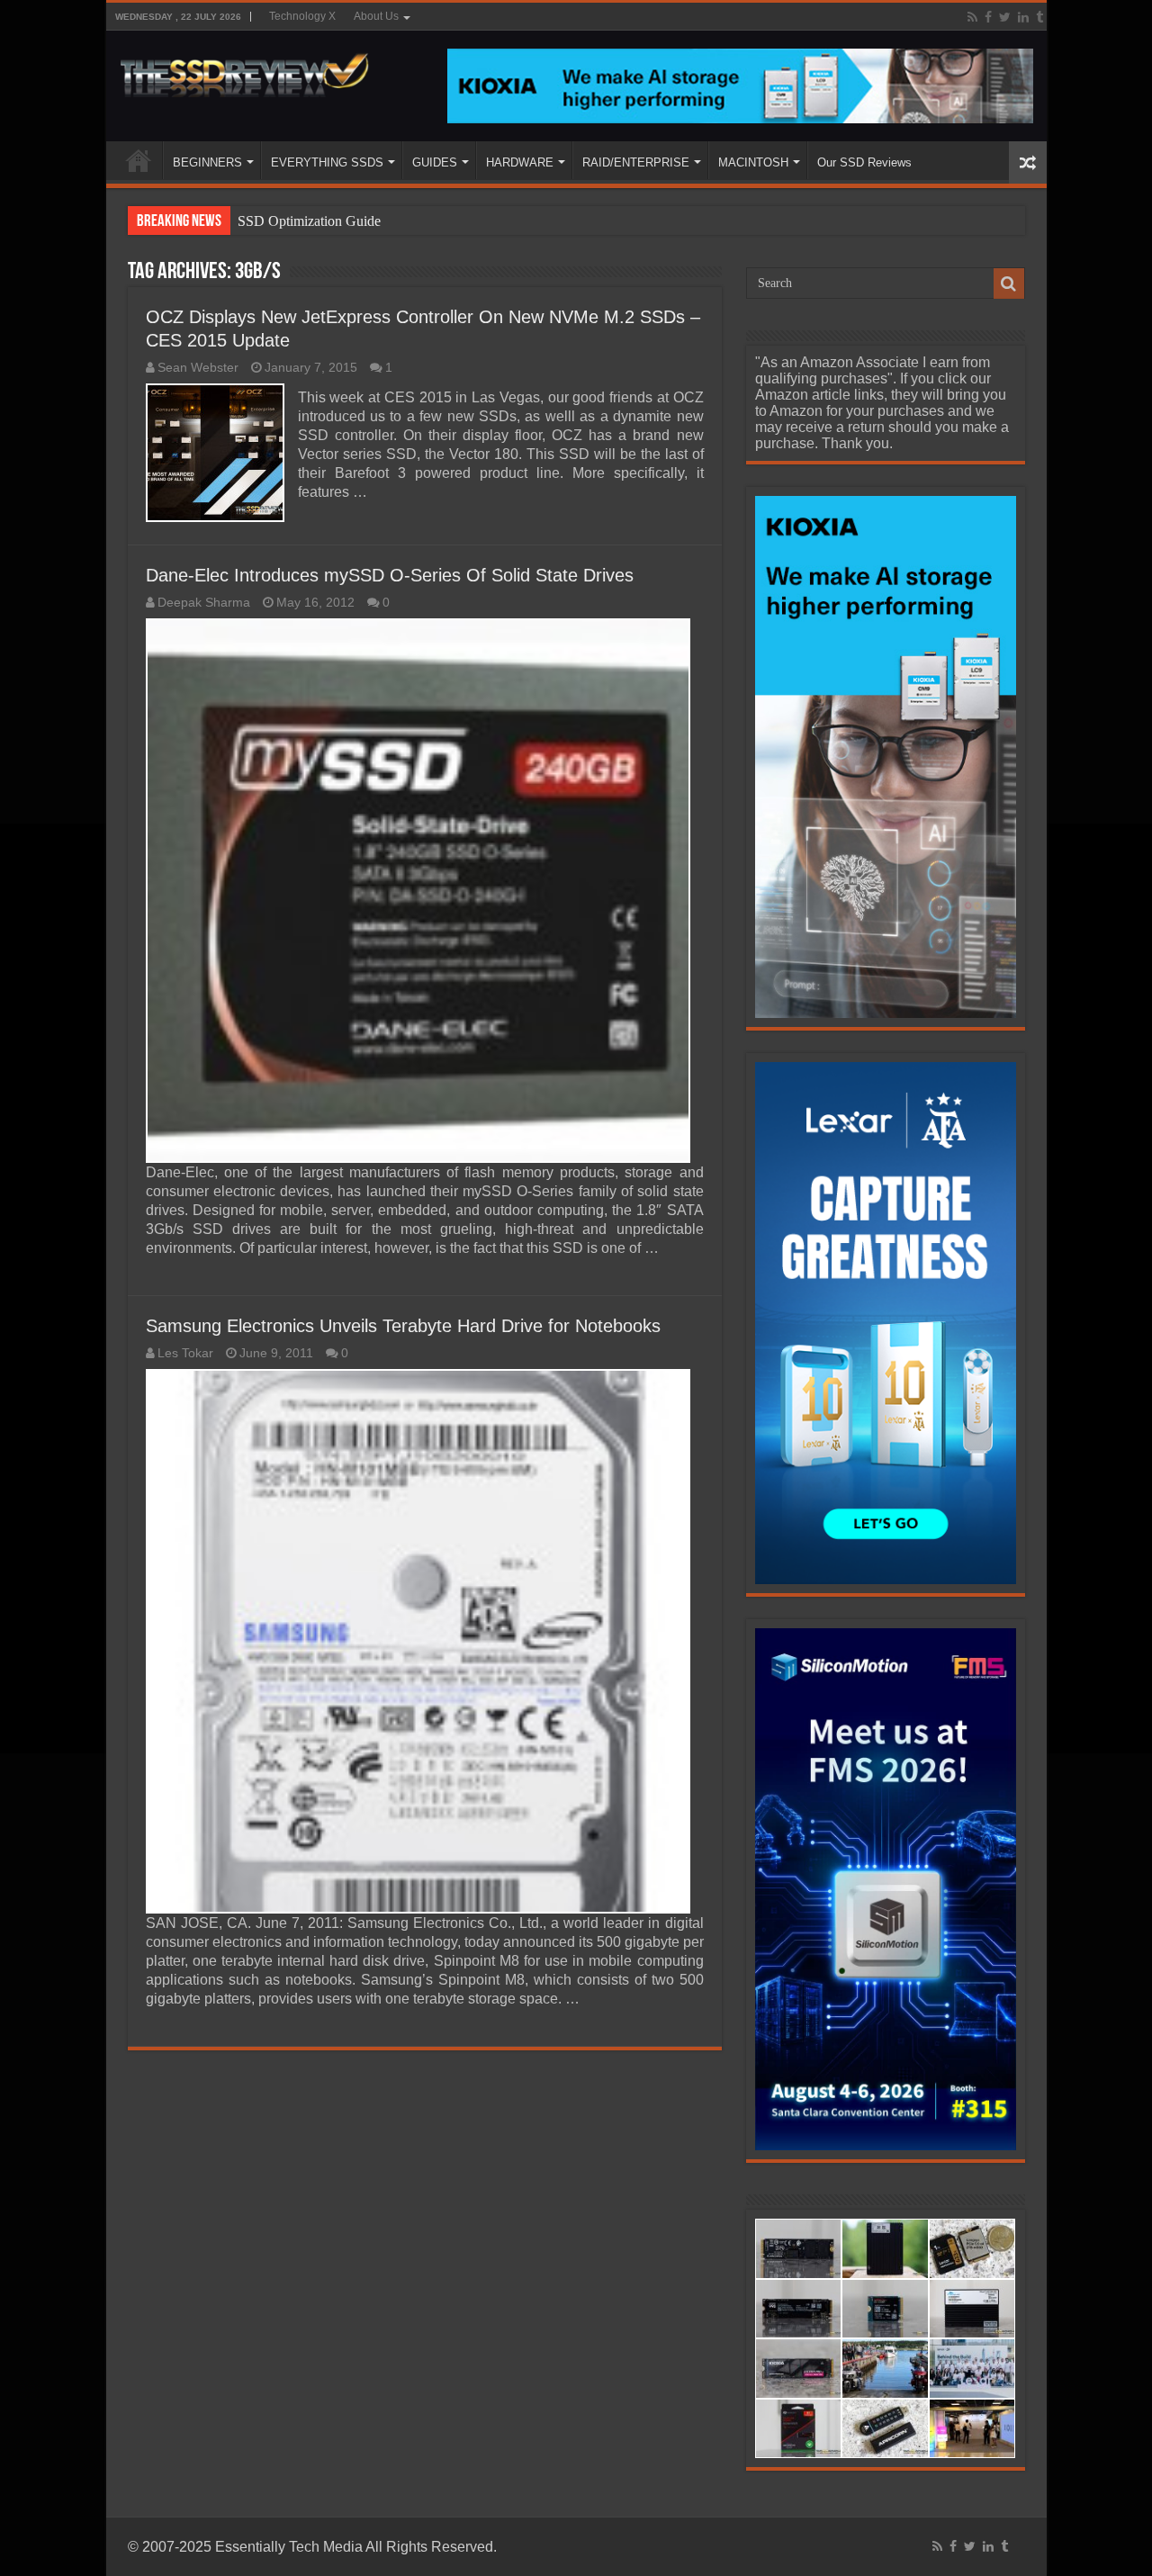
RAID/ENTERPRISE (636, 162)
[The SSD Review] (244, 70)
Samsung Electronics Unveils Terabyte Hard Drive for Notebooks (403, 1326)
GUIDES (435, 162)
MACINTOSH (753, 162)
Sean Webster (198, 368)
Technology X (302, 16)
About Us (376, 16)
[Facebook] (988, 17)
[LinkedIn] (1023, 17)
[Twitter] (1005, 17)
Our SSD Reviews (864, 162)
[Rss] (972, 17)
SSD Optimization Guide (309, 221)
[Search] (1009, 284)
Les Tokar (185, 1353)
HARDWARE (520, 162)
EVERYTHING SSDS (327, 162)
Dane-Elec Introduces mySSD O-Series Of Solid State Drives (390, 575)
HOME (139, 160)
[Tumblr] (1039, 17)
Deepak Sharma (204, 603)
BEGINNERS (207, 162)
